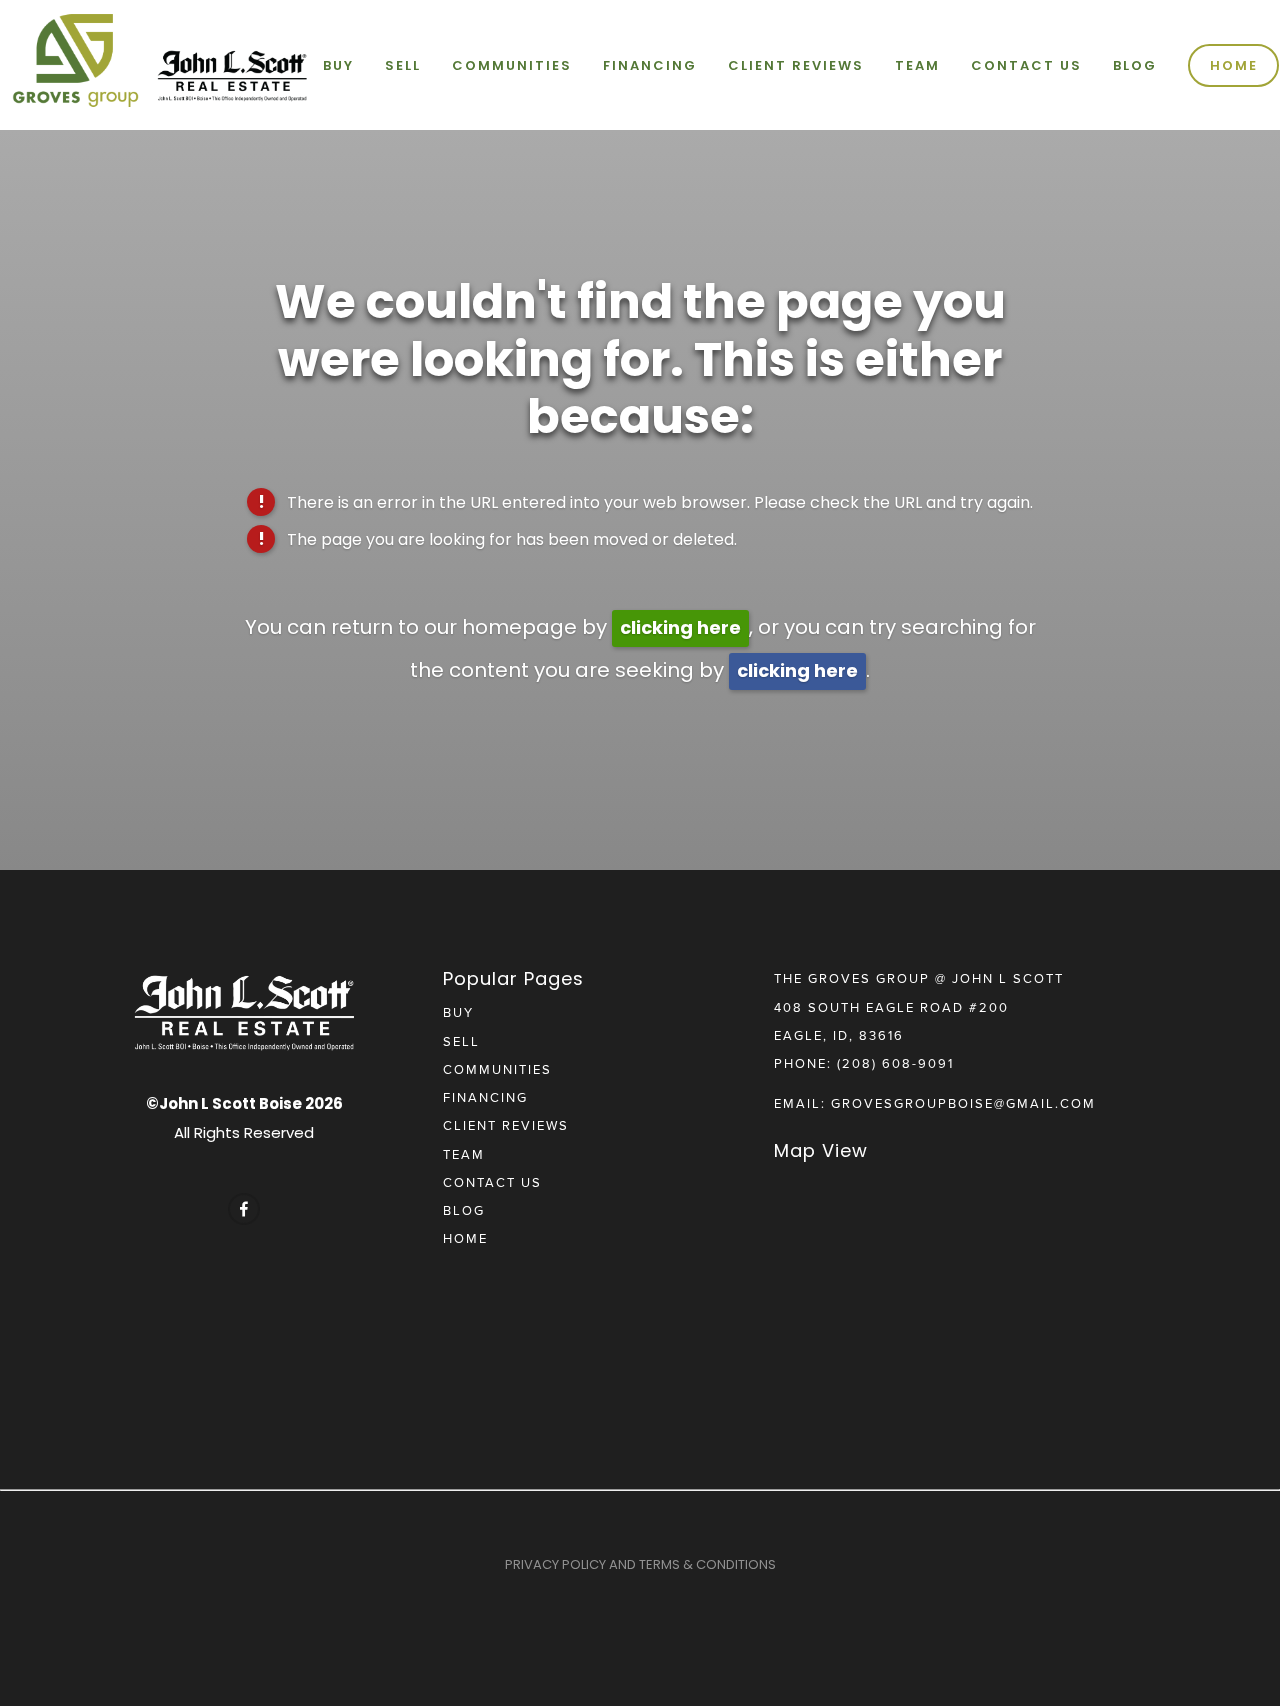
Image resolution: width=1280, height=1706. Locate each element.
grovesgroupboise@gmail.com (963, 1103)
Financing (650, 65)
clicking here (680, 627)
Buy (338, 65)
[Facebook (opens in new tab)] (244, 1209)
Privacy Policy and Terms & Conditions (640, 1564)
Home (1234, 65)
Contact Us (1026, 65)
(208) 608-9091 (895, 1063)
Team (917, 65)
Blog (1135, 65)
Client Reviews (796, 65)
